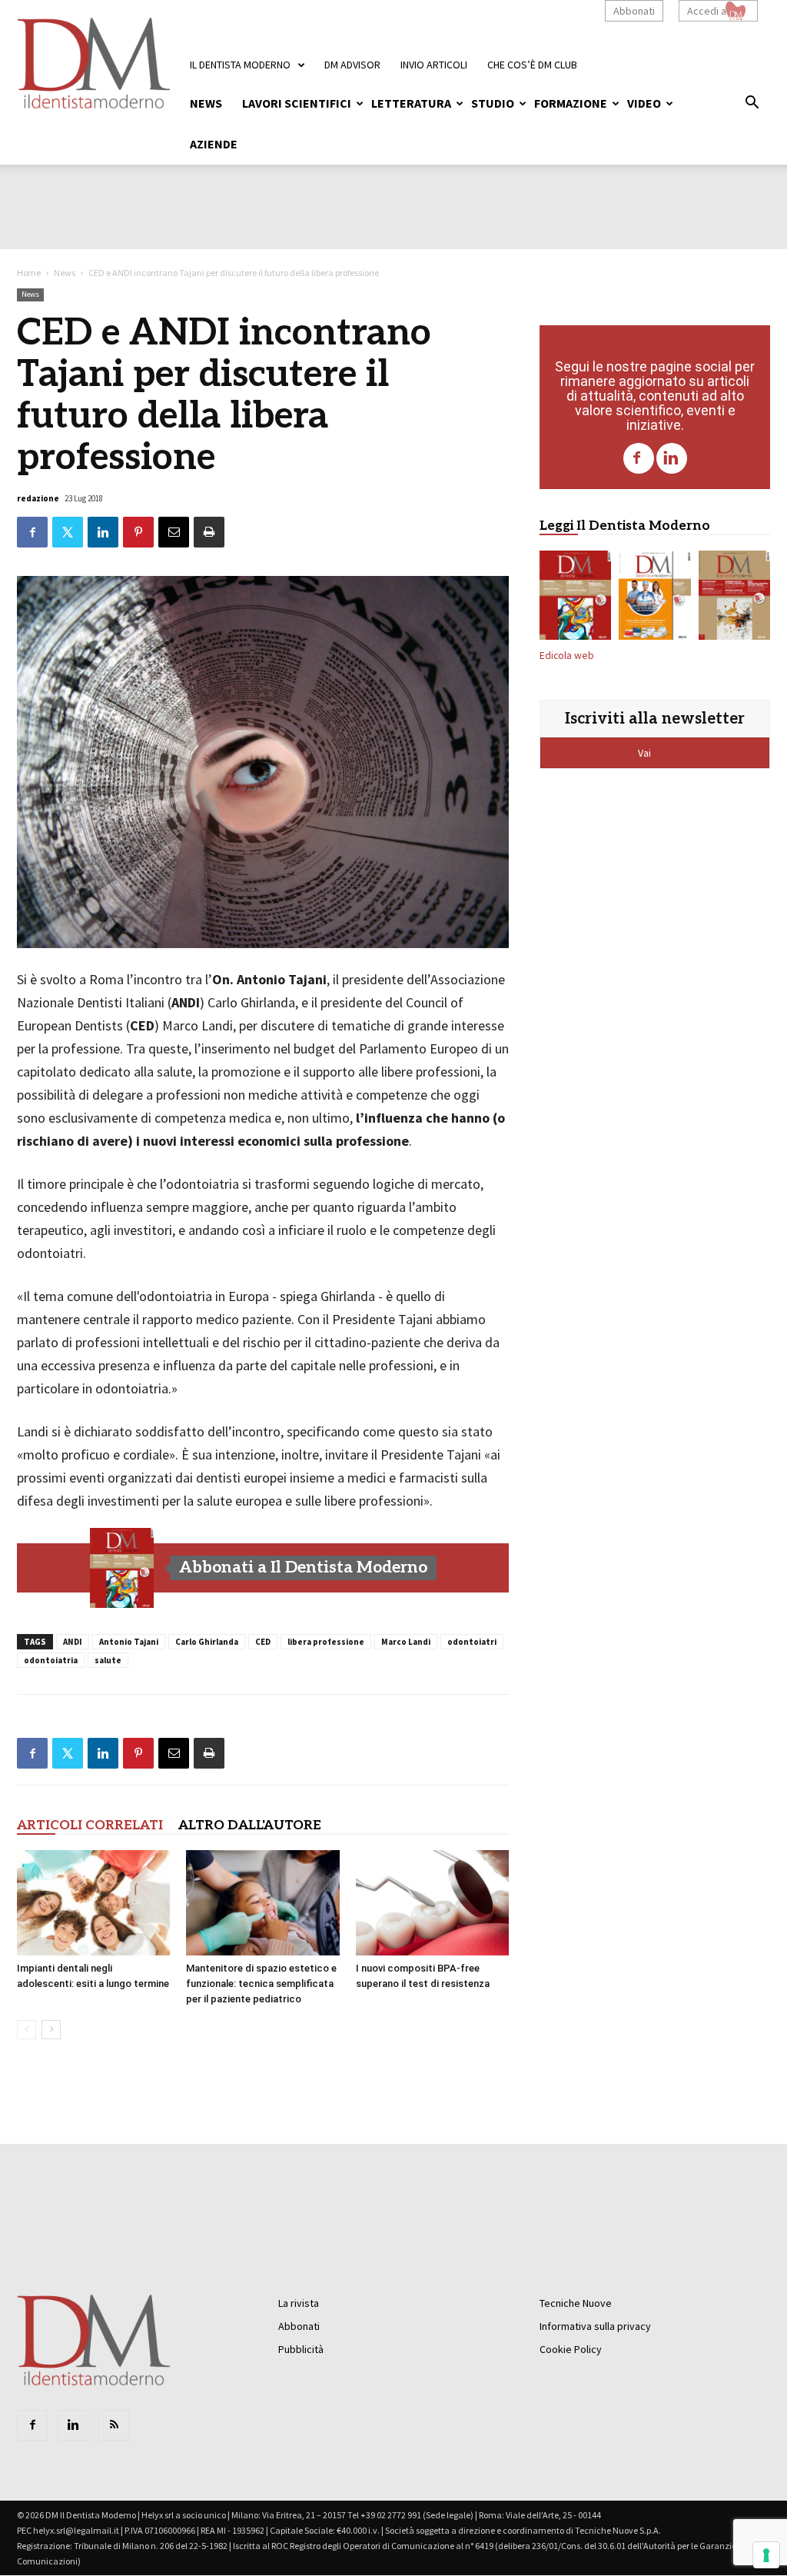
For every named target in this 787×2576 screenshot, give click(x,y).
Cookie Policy (571, 2349)
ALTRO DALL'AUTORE (250, 1825)
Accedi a (707, 11)
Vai (646, 753)
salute (108, 1660)
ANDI (73, 1642)
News (206, 103)
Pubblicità (301, 2349)
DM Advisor (352, 65)
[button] (752, 105)
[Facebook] (639, 458)
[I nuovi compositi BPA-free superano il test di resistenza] (432, 1903)
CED (263, 1642)
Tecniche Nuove (576, 2303)
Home (29, 273)
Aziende (214, 144)
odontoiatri (472, 1642)
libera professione (326, 1642)
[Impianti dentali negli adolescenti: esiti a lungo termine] (93, 1903)
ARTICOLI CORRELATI (90, 1825)
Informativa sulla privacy (595, 2326)
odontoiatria (51, 1660)
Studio (493, 103)
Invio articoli (434, 65)
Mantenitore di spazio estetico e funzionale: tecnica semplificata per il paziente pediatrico (261, 1984)
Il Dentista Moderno (240, 65)
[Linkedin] (672, 458)
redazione (38, 498)
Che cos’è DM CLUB (532, 65)
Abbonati (634, 11)
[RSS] (114, 2425)
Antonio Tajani (129, 1642)
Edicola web (567, 656)
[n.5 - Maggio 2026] (734, 598)
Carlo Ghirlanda (207, 1642)
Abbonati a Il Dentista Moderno (303, 1568)
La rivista (299, 2303)
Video (644, 103)
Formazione (571, 103)
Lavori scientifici (297, 103)
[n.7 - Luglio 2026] (122, 1568)
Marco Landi (406, 1642)
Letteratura (411, 103)
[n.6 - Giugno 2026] (654, 598)
